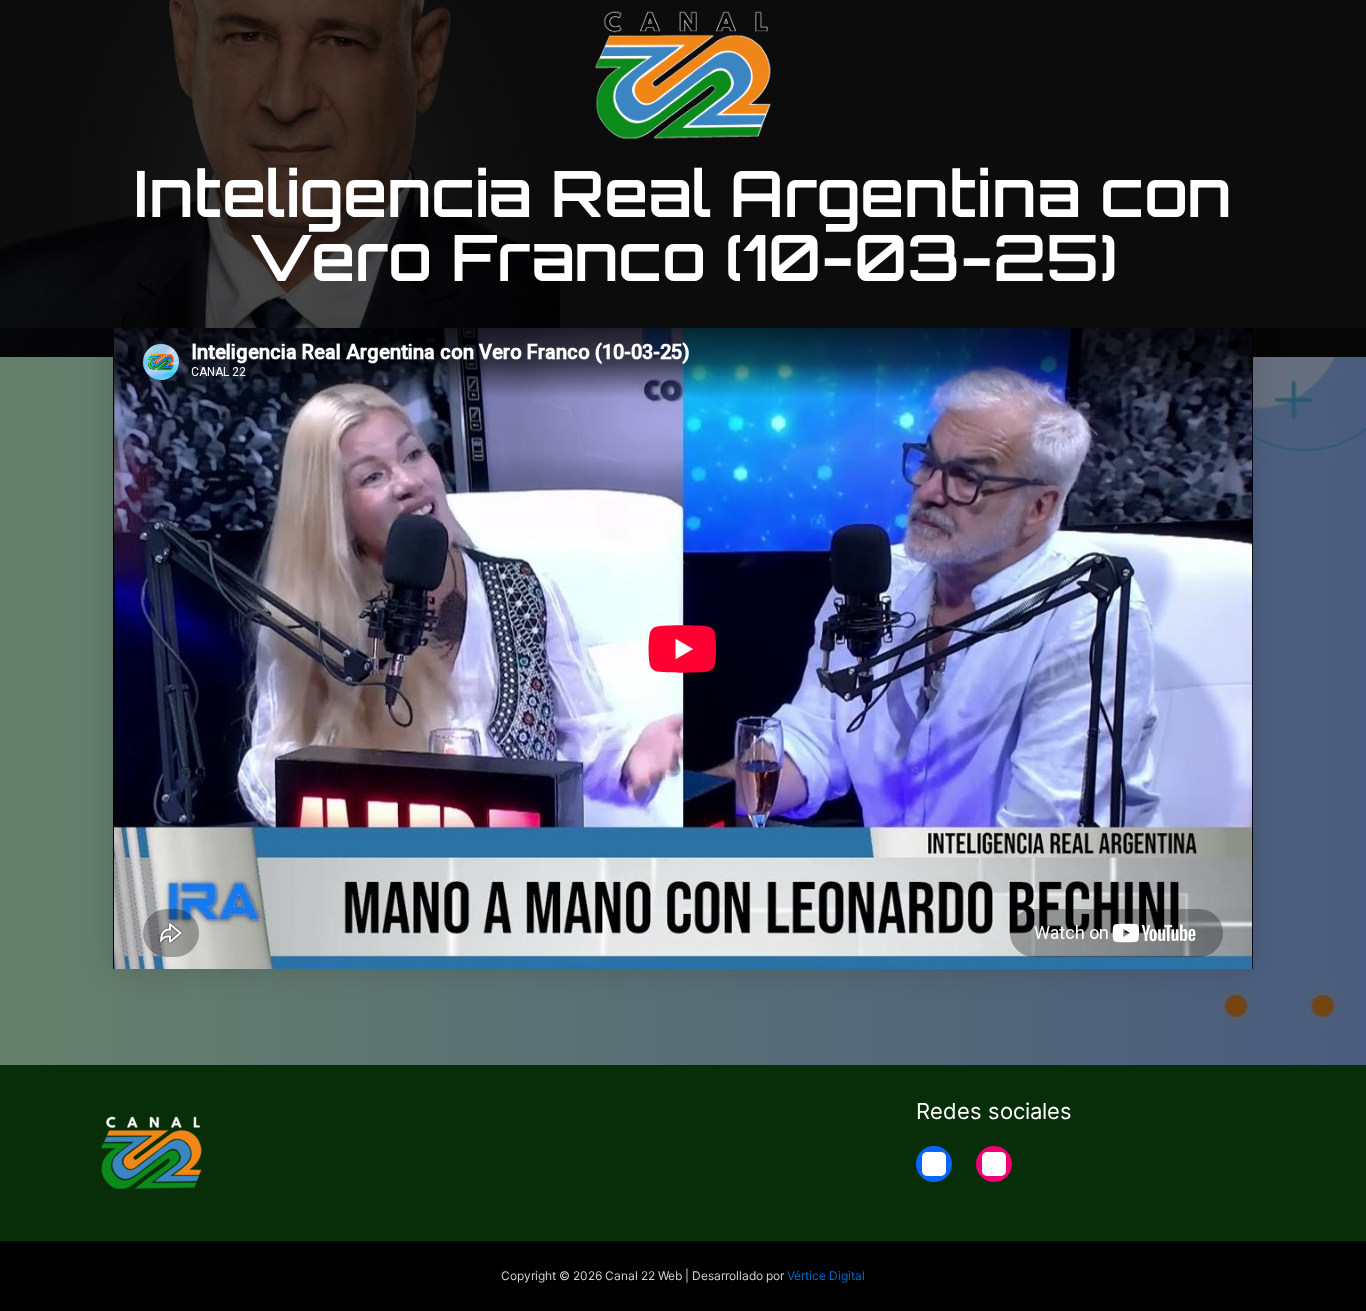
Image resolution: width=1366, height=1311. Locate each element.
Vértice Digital (826, 1275)
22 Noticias (1146, 32)
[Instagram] (994, 1164)
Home (1244, 32)
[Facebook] (934, 1164)
